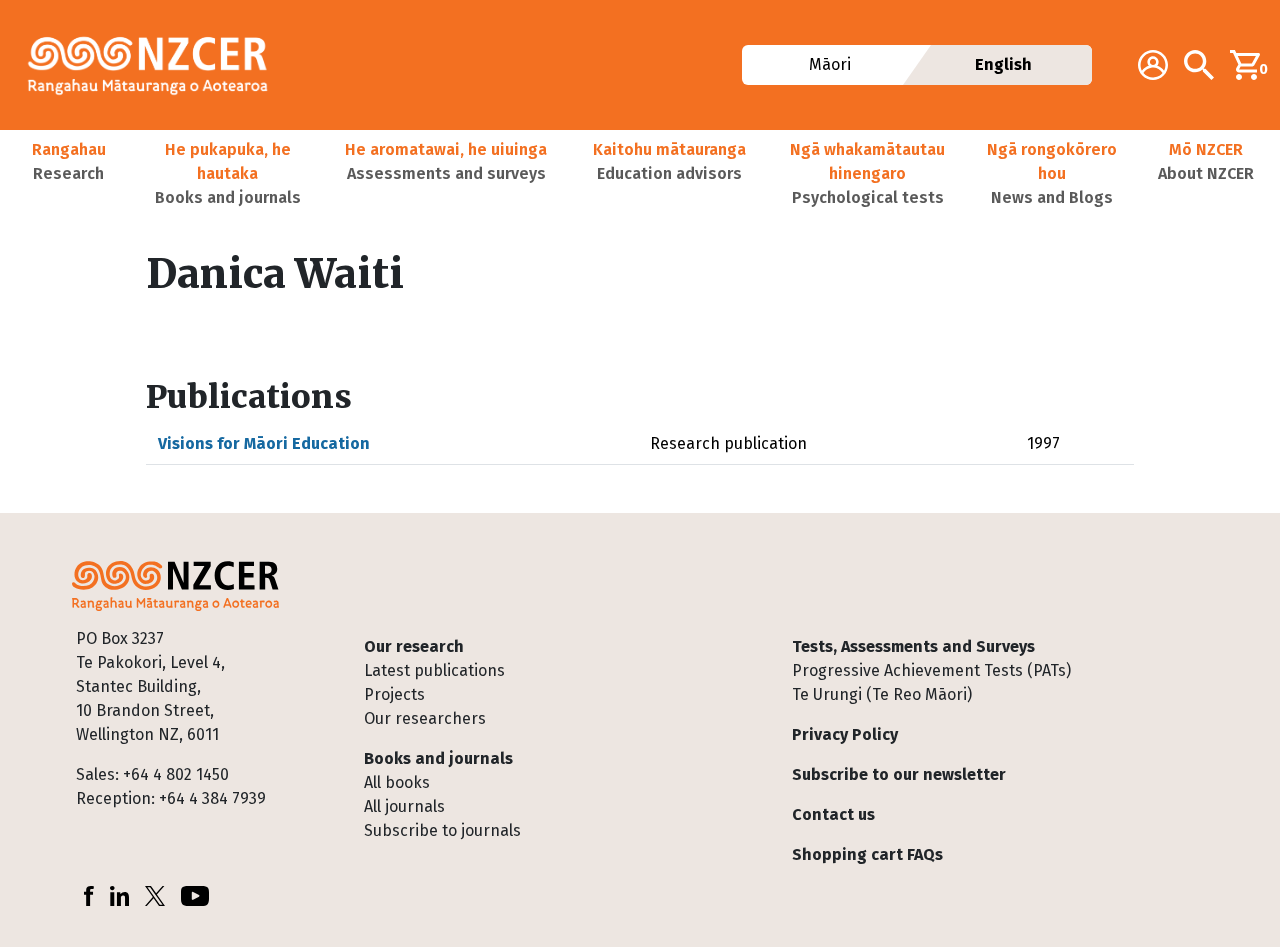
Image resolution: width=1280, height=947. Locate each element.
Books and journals (438, 758)
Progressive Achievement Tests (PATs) (931, 670)
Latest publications (434, 670)
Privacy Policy (845, 734)
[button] (68, 174)
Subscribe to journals (442, 830)
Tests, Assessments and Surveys (913, 646)
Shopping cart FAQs (867, 854)
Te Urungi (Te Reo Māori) (882, 694)
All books (397, 782)
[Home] (156, 65)
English (1003, 64)
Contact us (833, 814)
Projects (394, 694)
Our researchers (425, 718)
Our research (414, 646)
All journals (404, 806)
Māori (830, 64)
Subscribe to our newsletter (899, 774)
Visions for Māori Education (264, 443)
